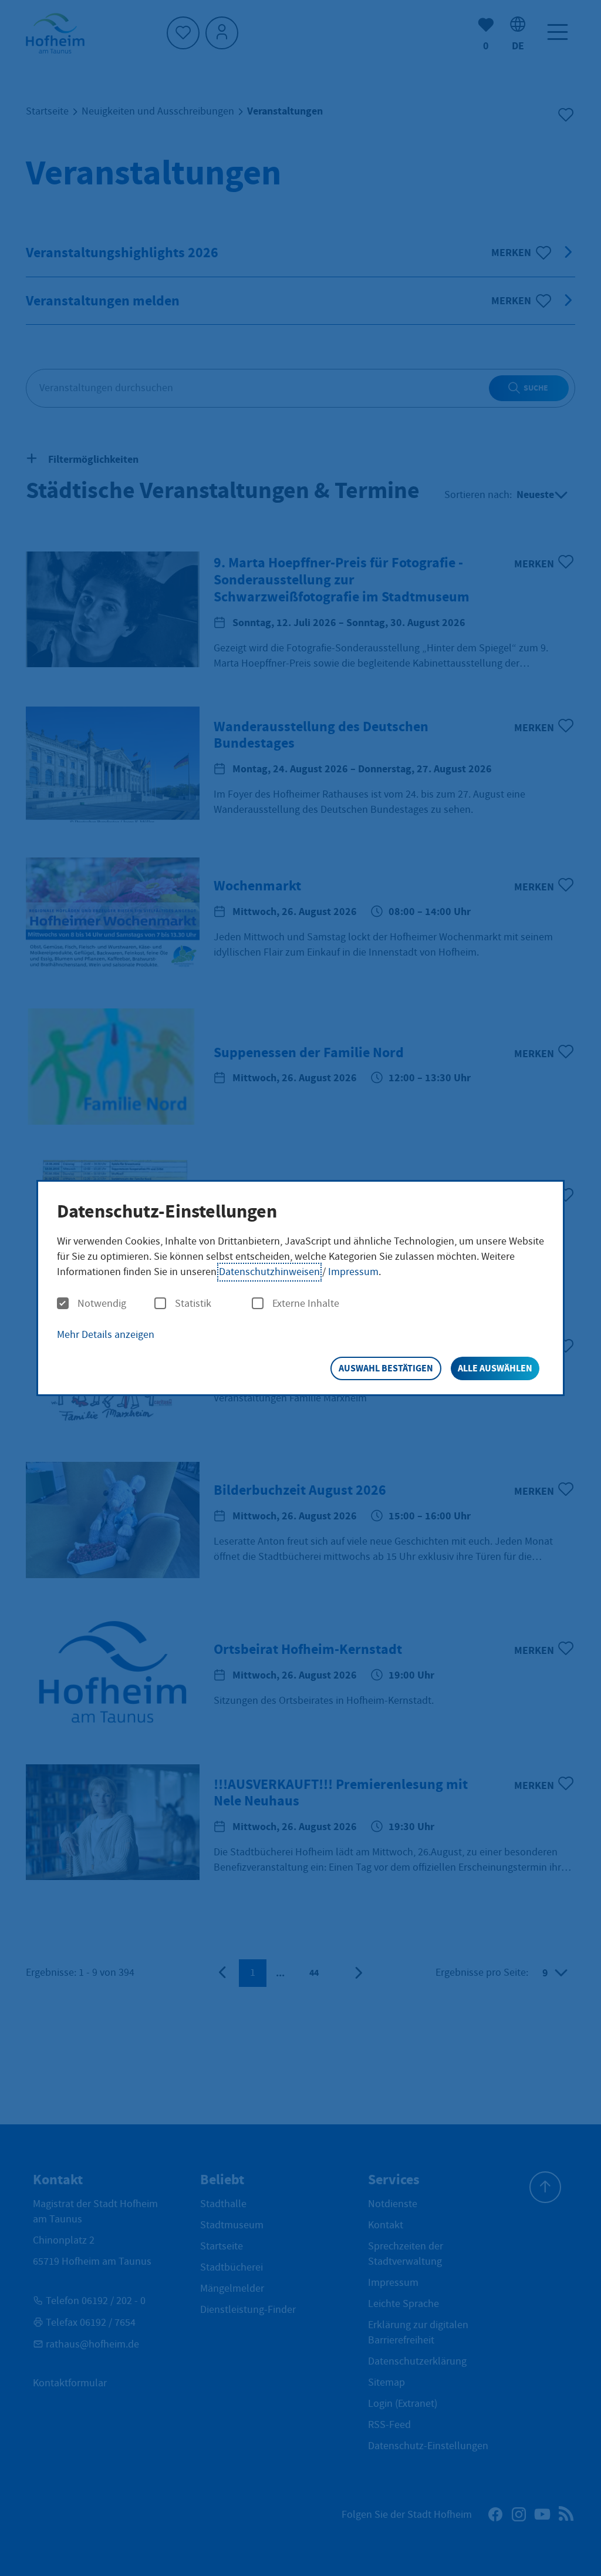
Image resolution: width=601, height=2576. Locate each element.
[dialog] (300, 1288)
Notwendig (102, 1304)
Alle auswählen (495, 1368)
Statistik (193, 1304)
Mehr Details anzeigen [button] (106, 1335)
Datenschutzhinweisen (269, 1272)
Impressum (353, 1272)
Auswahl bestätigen (386, 1368)
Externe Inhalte (306, 1304)
